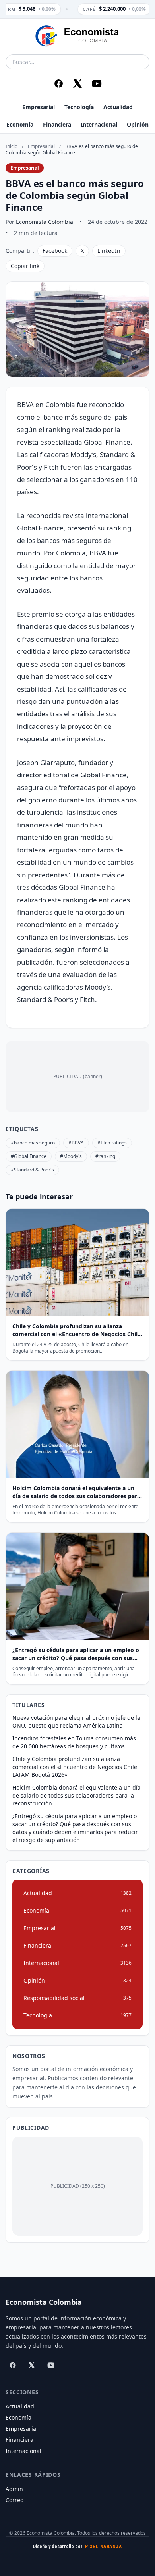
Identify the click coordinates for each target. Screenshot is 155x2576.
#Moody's (71, 1156)
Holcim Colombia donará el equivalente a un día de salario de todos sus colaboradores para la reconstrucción (77, 1795)
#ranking (105, 1156)
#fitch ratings (112, 1143)
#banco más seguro (33, 1143)
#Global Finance (29, 1156)
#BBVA (76, 1143)
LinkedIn (109, 251)
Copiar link (25, 266)
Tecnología (79, 107)
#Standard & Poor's (32, 1170)
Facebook (55, 251)
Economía (20, 124)
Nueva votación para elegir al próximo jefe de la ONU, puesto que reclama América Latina (76, 1722)
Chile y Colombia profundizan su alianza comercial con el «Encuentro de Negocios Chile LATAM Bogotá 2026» (75, 1767)
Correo (15, 2500)
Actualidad (118, 107)
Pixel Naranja (103, 2547)
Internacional (99, 124)
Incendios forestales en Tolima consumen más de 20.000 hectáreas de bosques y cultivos (74, 1742)
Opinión (138, 124)
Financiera (57, 124)
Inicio (12, 146)
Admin (14, 2489)
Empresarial (39, 107)
